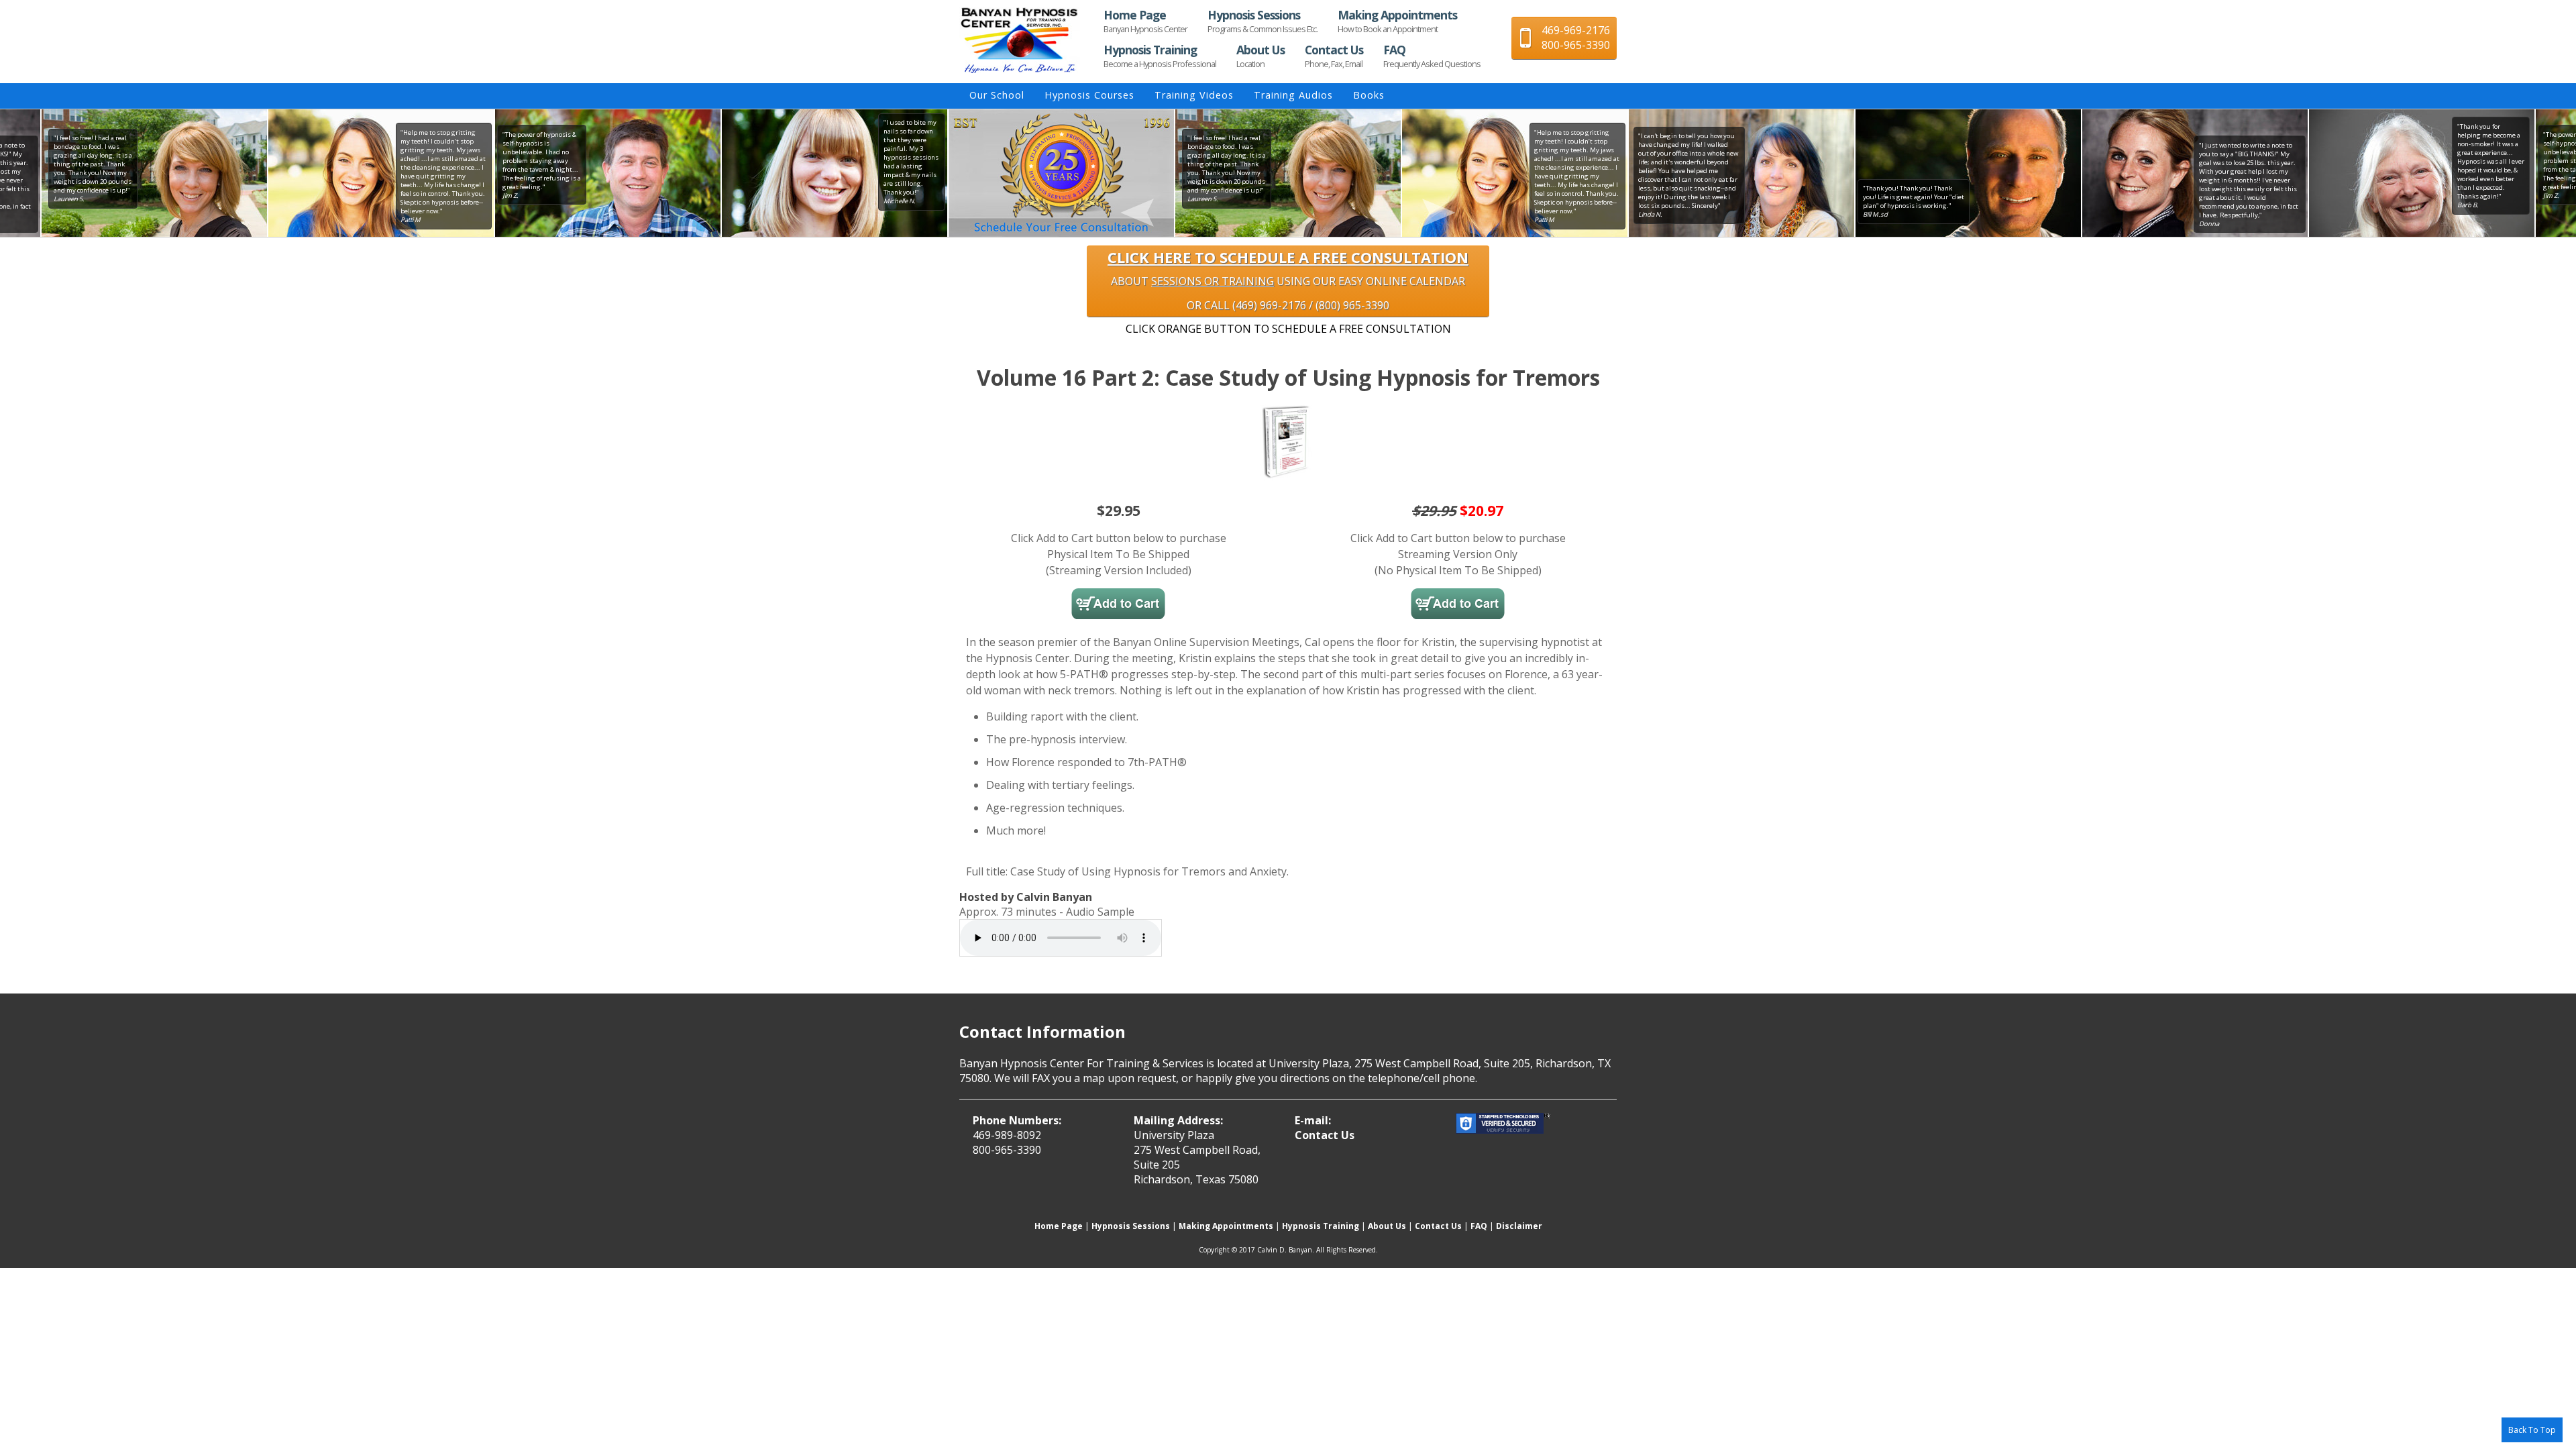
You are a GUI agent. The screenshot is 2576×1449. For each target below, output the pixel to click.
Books (1369, 95)
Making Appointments (1397, 21)
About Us (1260, 56)
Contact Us (1334, 56)
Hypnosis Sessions (1263, 21)
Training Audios (1293, 95)
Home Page (1145, 21)
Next (1628, 173)
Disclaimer (1519, 1226)
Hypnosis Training (1160, 56)
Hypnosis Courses (1089, 95)
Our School (997, 95)
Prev (948, 173)
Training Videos (1194, 95)
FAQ (1432, 56)
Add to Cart (1118, 604)
